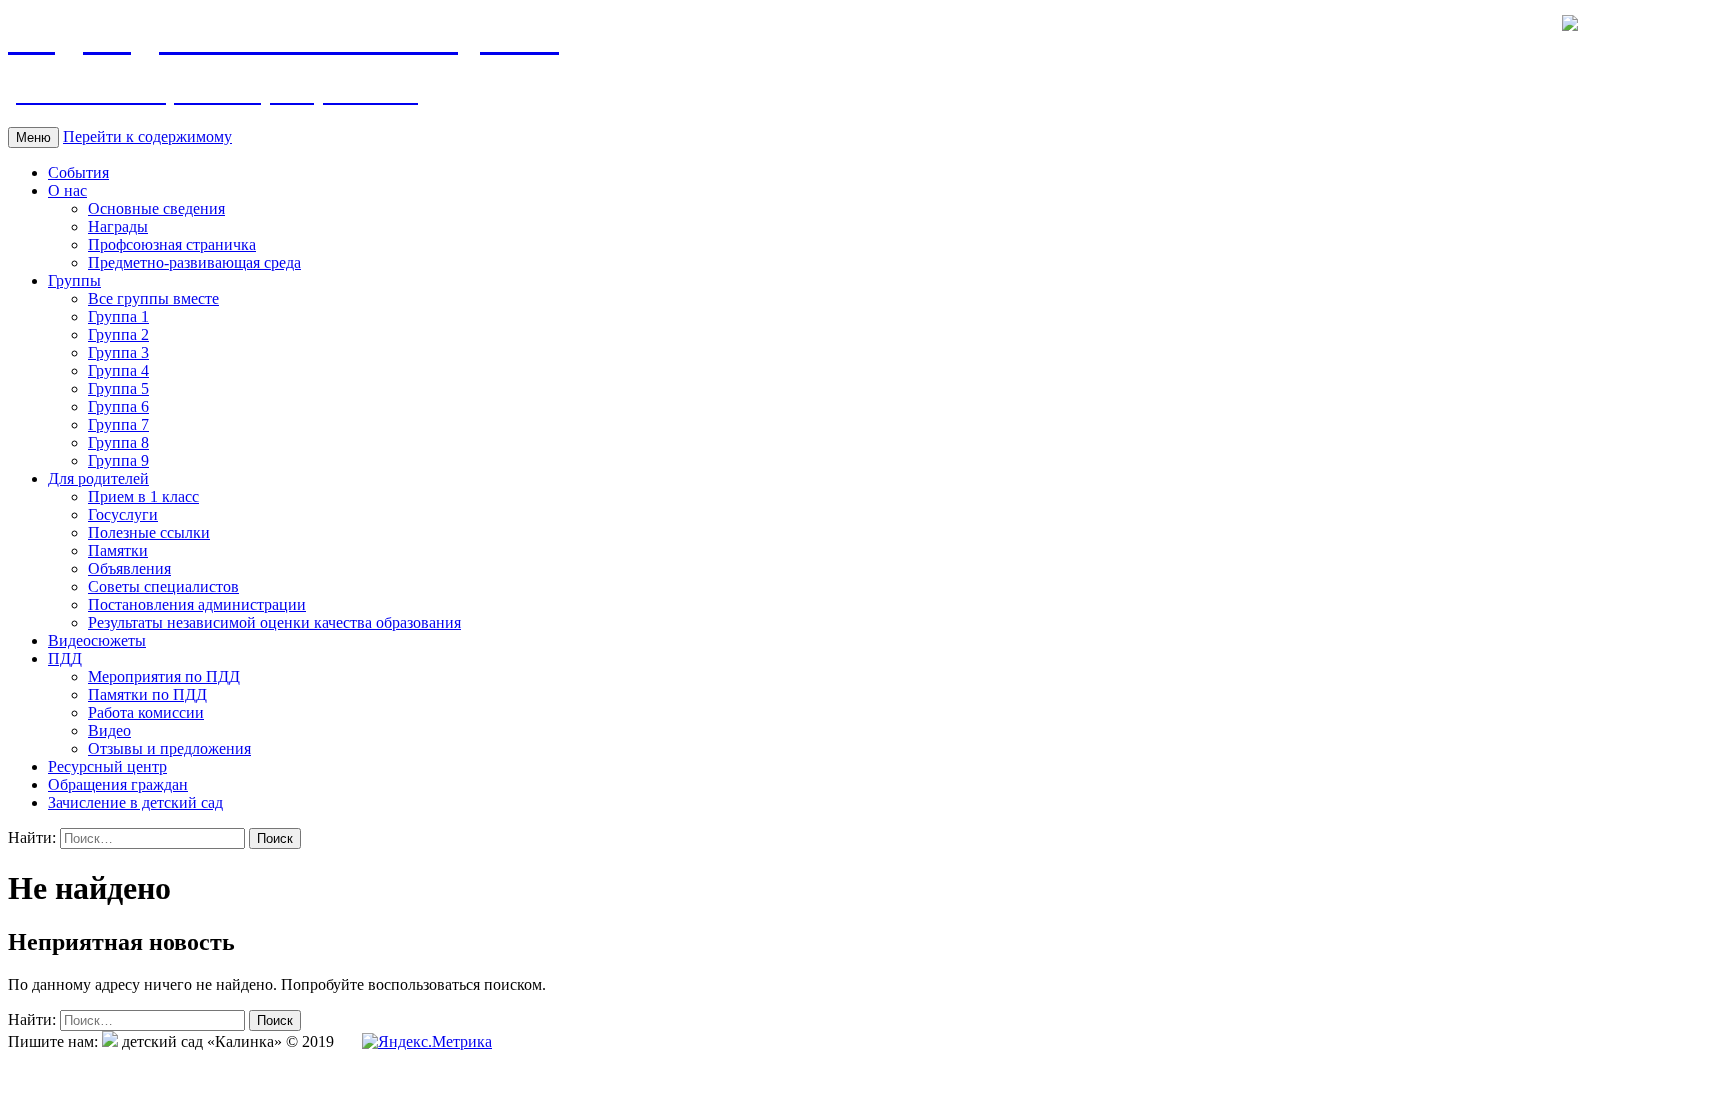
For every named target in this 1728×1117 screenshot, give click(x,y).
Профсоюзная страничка (172, 244)
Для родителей (98, 478)
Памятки (118, 550)
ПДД (65, 658)
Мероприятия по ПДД (164, 676)
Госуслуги (123, 514)
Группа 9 (118, 460)
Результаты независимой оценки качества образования (274, 622)
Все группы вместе (153, 298)
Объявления (129, 568)
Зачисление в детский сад (135, 802)
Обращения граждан (118, 784)
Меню (33, 137)
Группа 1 (118, 316)
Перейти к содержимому (147, 136)
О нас (67, 190)
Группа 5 (118, 388)
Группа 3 (118, 352)
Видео (109, 730)
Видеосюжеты (97, 640)
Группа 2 (118, 334)
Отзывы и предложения (169, 748)
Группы (74, 280)
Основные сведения (156, 208)
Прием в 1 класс (143, 496)
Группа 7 (118, 424)
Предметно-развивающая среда (194, 262)
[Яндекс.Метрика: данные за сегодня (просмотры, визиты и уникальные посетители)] (427, 1042)
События (78, 172)
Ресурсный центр (107, 766)
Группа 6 (118, 406)
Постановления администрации (197, 604)
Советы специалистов (163, 586)
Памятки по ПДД (147, 694)
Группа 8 (118, 442)
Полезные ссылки (149, 532)
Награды (118, 226)
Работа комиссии (146, 712)
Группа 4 (118, 370)
